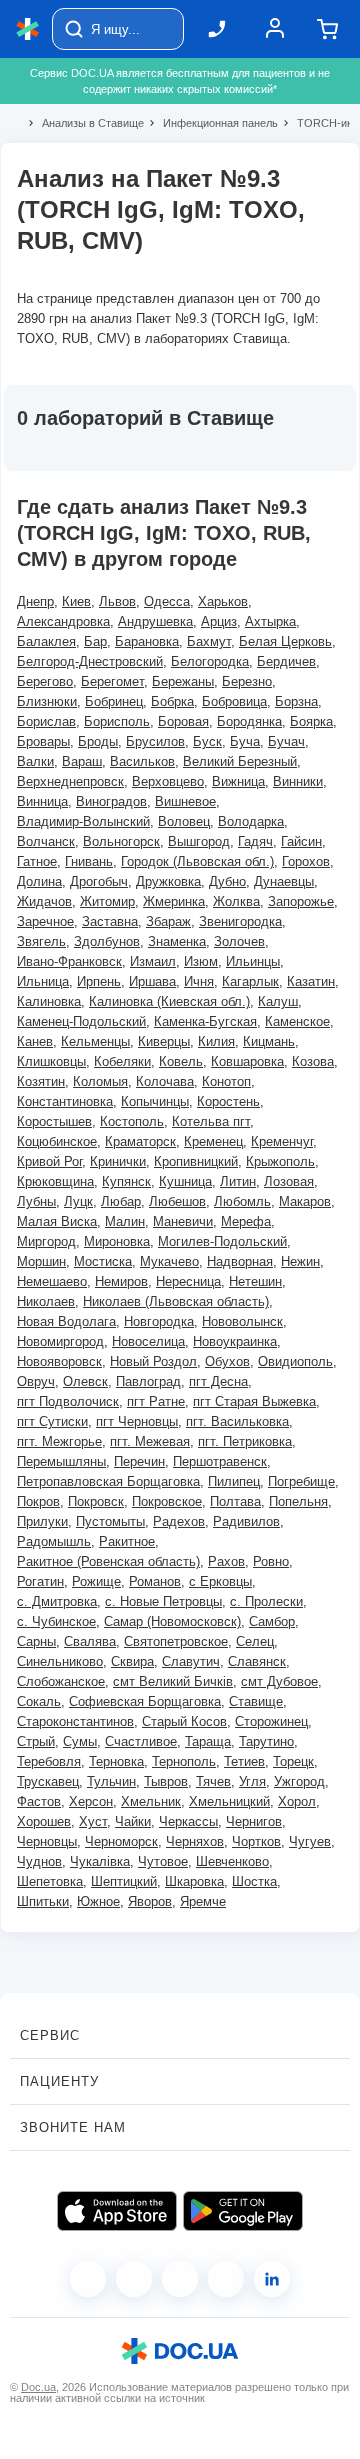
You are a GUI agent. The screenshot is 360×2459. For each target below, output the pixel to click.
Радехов (179, 1521)
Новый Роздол (153, 1361)
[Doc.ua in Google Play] (243, 2211)
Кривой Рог (49, 1161)
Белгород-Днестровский (90, 661)
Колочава (165, 1081)
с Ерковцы (220, 1581)
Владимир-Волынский (83, 821)
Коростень (228, 1101)
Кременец (213, 1141)
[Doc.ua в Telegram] (180, 2279)
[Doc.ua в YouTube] (226, 2279)
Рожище (96, 1581)
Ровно (271, 1561)
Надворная (240, 1261)
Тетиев (244, 1761)
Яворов (150, 1901)
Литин (238, 1181)
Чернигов (254, 1821)
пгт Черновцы (137, 1421)
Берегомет (112, 681)
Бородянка (249, 721)
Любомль (242, 1201)
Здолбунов (107, 941)
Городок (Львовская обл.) (197, 861)
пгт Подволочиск (68, 1401)
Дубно (227, 881)
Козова (313, 1061)
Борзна (296, 701)
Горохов (306, 861)
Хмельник (151, 1801)
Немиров (121, 1281)
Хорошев (44, 1821)
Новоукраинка (235, 1341)
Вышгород (199, 841)
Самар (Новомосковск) (172, 1621)
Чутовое (163, 1861)
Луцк (78, 1201)
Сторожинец (271, 1721)
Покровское (167, 1501)
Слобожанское (61, 1681)
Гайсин (301, 841)
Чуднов (39, 1861)
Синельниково (60, 1661)
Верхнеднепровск (70, 781)
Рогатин (40, 1581)
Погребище (301, 1481)
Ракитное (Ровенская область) (108, 1561)
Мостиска (103, 1261)
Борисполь (117, 721)
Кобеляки (122, 1061)
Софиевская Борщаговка (145, 1701)
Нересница (188, 1281)
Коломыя (100, 1081)
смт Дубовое (279, 1681)
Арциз (219, 621)
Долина (39, 881)
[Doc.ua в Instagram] (134, 2279)
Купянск (126, 1181)
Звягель (41, 941)
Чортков (256, 1841)
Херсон (91, 1801)
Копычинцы (155, 1101)
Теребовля (49, 1761)
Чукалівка (100, 1861)
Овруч (36, 1381)
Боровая (183, 721)
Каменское (297, 1021)
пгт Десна (218, 1381)
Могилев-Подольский (222, 1241)
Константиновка (65, 1101)
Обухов (227, 1361)
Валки (35, 761)
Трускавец (48, 1781)
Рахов (226, 1561)
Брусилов (155, 741)
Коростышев (54, 1121)
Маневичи (183, 1221)
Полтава (235, 1501)
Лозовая (289, 1181)
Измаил (153, 961)
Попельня (298, 1501)
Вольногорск (121, 841)
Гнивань (89, 861)
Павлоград (148, 1381)
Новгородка (159, 1321)
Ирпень (99, 981)
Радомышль (54, 1541)
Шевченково (232, 1861)
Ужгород (299, 1781)
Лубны (36, 1201)
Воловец (184, 821)
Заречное (45, 921)
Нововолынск (242, 1321)
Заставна (110, 921)
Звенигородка (240, 921)
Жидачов (44, 901)
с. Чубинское (56, 1621)
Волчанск (46, 841)
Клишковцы (51, 1061)
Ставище (256, 1701)
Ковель (181, 1061)
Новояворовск (59, 1361)
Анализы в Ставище (84, 123)
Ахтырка (270, 621)
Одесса (167, 601)
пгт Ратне (156, 1401)
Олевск (85, 1381)
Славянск (257, 1661)
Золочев (239, 941)
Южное (98, 1901)
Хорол (297, 1801)
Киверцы (164, 1041)
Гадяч (255, 841)
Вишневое (185, 801)
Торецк (293, 1761)
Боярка (311, 721)
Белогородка (210, 661)
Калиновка (49, 1001)
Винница (42, 801)
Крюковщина (55, 1181)
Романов (155, 1581)
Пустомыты (110, 1521)
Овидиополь (295, 1361)
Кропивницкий (196, 1161)
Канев (35, 1041)
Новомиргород (60, 1341)
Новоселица (148, 1341)
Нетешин (255, 1281)
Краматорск (140, 1141)
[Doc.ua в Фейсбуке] (88, 2279)
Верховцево (168, 781)
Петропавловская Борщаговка (108, 1481)
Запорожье (301, 901)
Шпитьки (43, 1901)
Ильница (43, 981)
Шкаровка (194, 1881)
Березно (247, 681)
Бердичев (286, 661)
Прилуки (42, 1521)
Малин (125, 1221)
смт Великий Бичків (173, 1681)
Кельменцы (95, 1041)
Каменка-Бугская (205, 1021)
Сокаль (39, 1701)
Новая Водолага (66, 1321)
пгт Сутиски (52, 1421)
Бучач (286, 741)
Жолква (236, 901)
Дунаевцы (284, 881)
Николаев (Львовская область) (176, 1301)
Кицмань (269, 1041)
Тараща (208, 1741)
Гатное (37, 861)
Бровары (43, 741)
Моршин (41, 1261)
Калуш (278, 1001)
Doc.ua (38, 2387)
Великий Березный (240, 761)
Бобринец (114, 701)
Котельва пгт (211, 1121)
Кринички (118, 1161)
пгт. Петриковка (245, 1441)
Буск (207, 741)
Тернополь (184, 1761)
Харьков (223, 601)
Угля (252, 1781)
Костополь (132, 1121)
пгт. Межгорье (59, 1441)
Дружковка (168, 881)
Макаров (305, 1201)
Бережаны (183, 681)
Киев (76, 601)
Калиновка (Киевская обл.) (169, 1001)
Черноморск (121, 1841)
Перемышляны (61, 1461)
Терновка (116, 1761)
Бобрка (172, 701)
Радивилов (246, 1521)
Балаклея (46, 641)
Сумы (80, 1741)
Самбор (272, 1621)
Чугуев (310, 1841)
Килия (216, 1041)
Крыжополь (280, 1161)
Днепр (35, 601)
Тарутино (266, 1741)
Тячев (213, 1781)
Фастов (39, 1801)
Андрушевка (155, 621)
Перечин (139, 1461)
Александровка (63, 621)
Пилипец (234, 1481)
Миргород (46, 1241)
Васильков (142, 761)
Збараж (168, 921)
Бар (95, 641)
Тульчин (111, 1781)
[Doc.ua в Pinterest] (272, 2279)
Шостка (254, 1881)
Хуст (93, 1821)
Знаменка (177, 941)
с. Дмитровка (57, 1601)
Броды (98, 741)
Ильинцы (253, 961)
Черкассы (188, 1821)
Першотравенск (220, 1461)
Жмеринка (174, 901)
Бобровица (234, 701)
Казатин (311, 981)
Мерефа (246, 1221)
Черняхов (195, 1841)
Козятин (41, 1081)
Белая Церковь (285, 641)
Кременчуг (282, 1141)
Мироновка (117, 1241)
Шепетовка (50, 1881)
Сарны (36, 1641)
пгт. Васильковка (237, 1421)
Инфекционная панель (212, 123)
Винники (298, 781)
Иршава (152, 981)
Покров (38, 1501)
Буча (245, 741)
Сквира (132, 1661)
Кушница (185, 1181)
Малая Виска (57, 1221)
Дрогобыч (99, 881)
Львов (117, 601)
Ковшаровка (247, 1061)
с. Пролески (266, 1601)
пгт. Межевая (150, 1441)
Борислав (46, 721)
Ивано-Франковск (69, 961)
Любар (121, 1201)
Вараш (82, 761)
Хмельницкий (229, 1801)
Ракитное (127, 1541)
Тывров (166, 1781)
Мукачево (169, 1261)
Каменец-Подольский (81, 1021)
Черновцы (47, 1841)
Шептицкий (124, 1881)
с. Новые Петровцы (163, 1601)
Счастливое (141, 1741)
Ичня (199, 981)
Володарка (251, 821)
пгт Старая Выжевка (254, 1401)
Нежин (300, 1261)
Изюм (201, 961)
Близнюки (47, 701)
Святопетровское (176, 1641)
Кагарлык (250, 981)
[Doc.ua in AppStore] (117, 2211)
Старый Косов (184, 1721)
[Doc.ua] (28, 29)
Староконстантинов (75, 1721)
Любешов (177, 1201)
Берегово (45, 681)
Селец (255, 1641)
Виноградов (111, 801)
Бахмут (209, 641)
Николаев (46, 1301)
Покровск (96, 1501)
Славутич (191, 1661)
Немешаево (52, 1281)
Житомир (107, 901)
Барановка (147, 641)
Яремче (203, 1901)
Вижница (238, 781)
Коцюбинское (57, 1141)
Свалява (90, 1641)
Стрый (36, 1741)
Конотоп (226, 1081)
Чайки (133, 1821)
